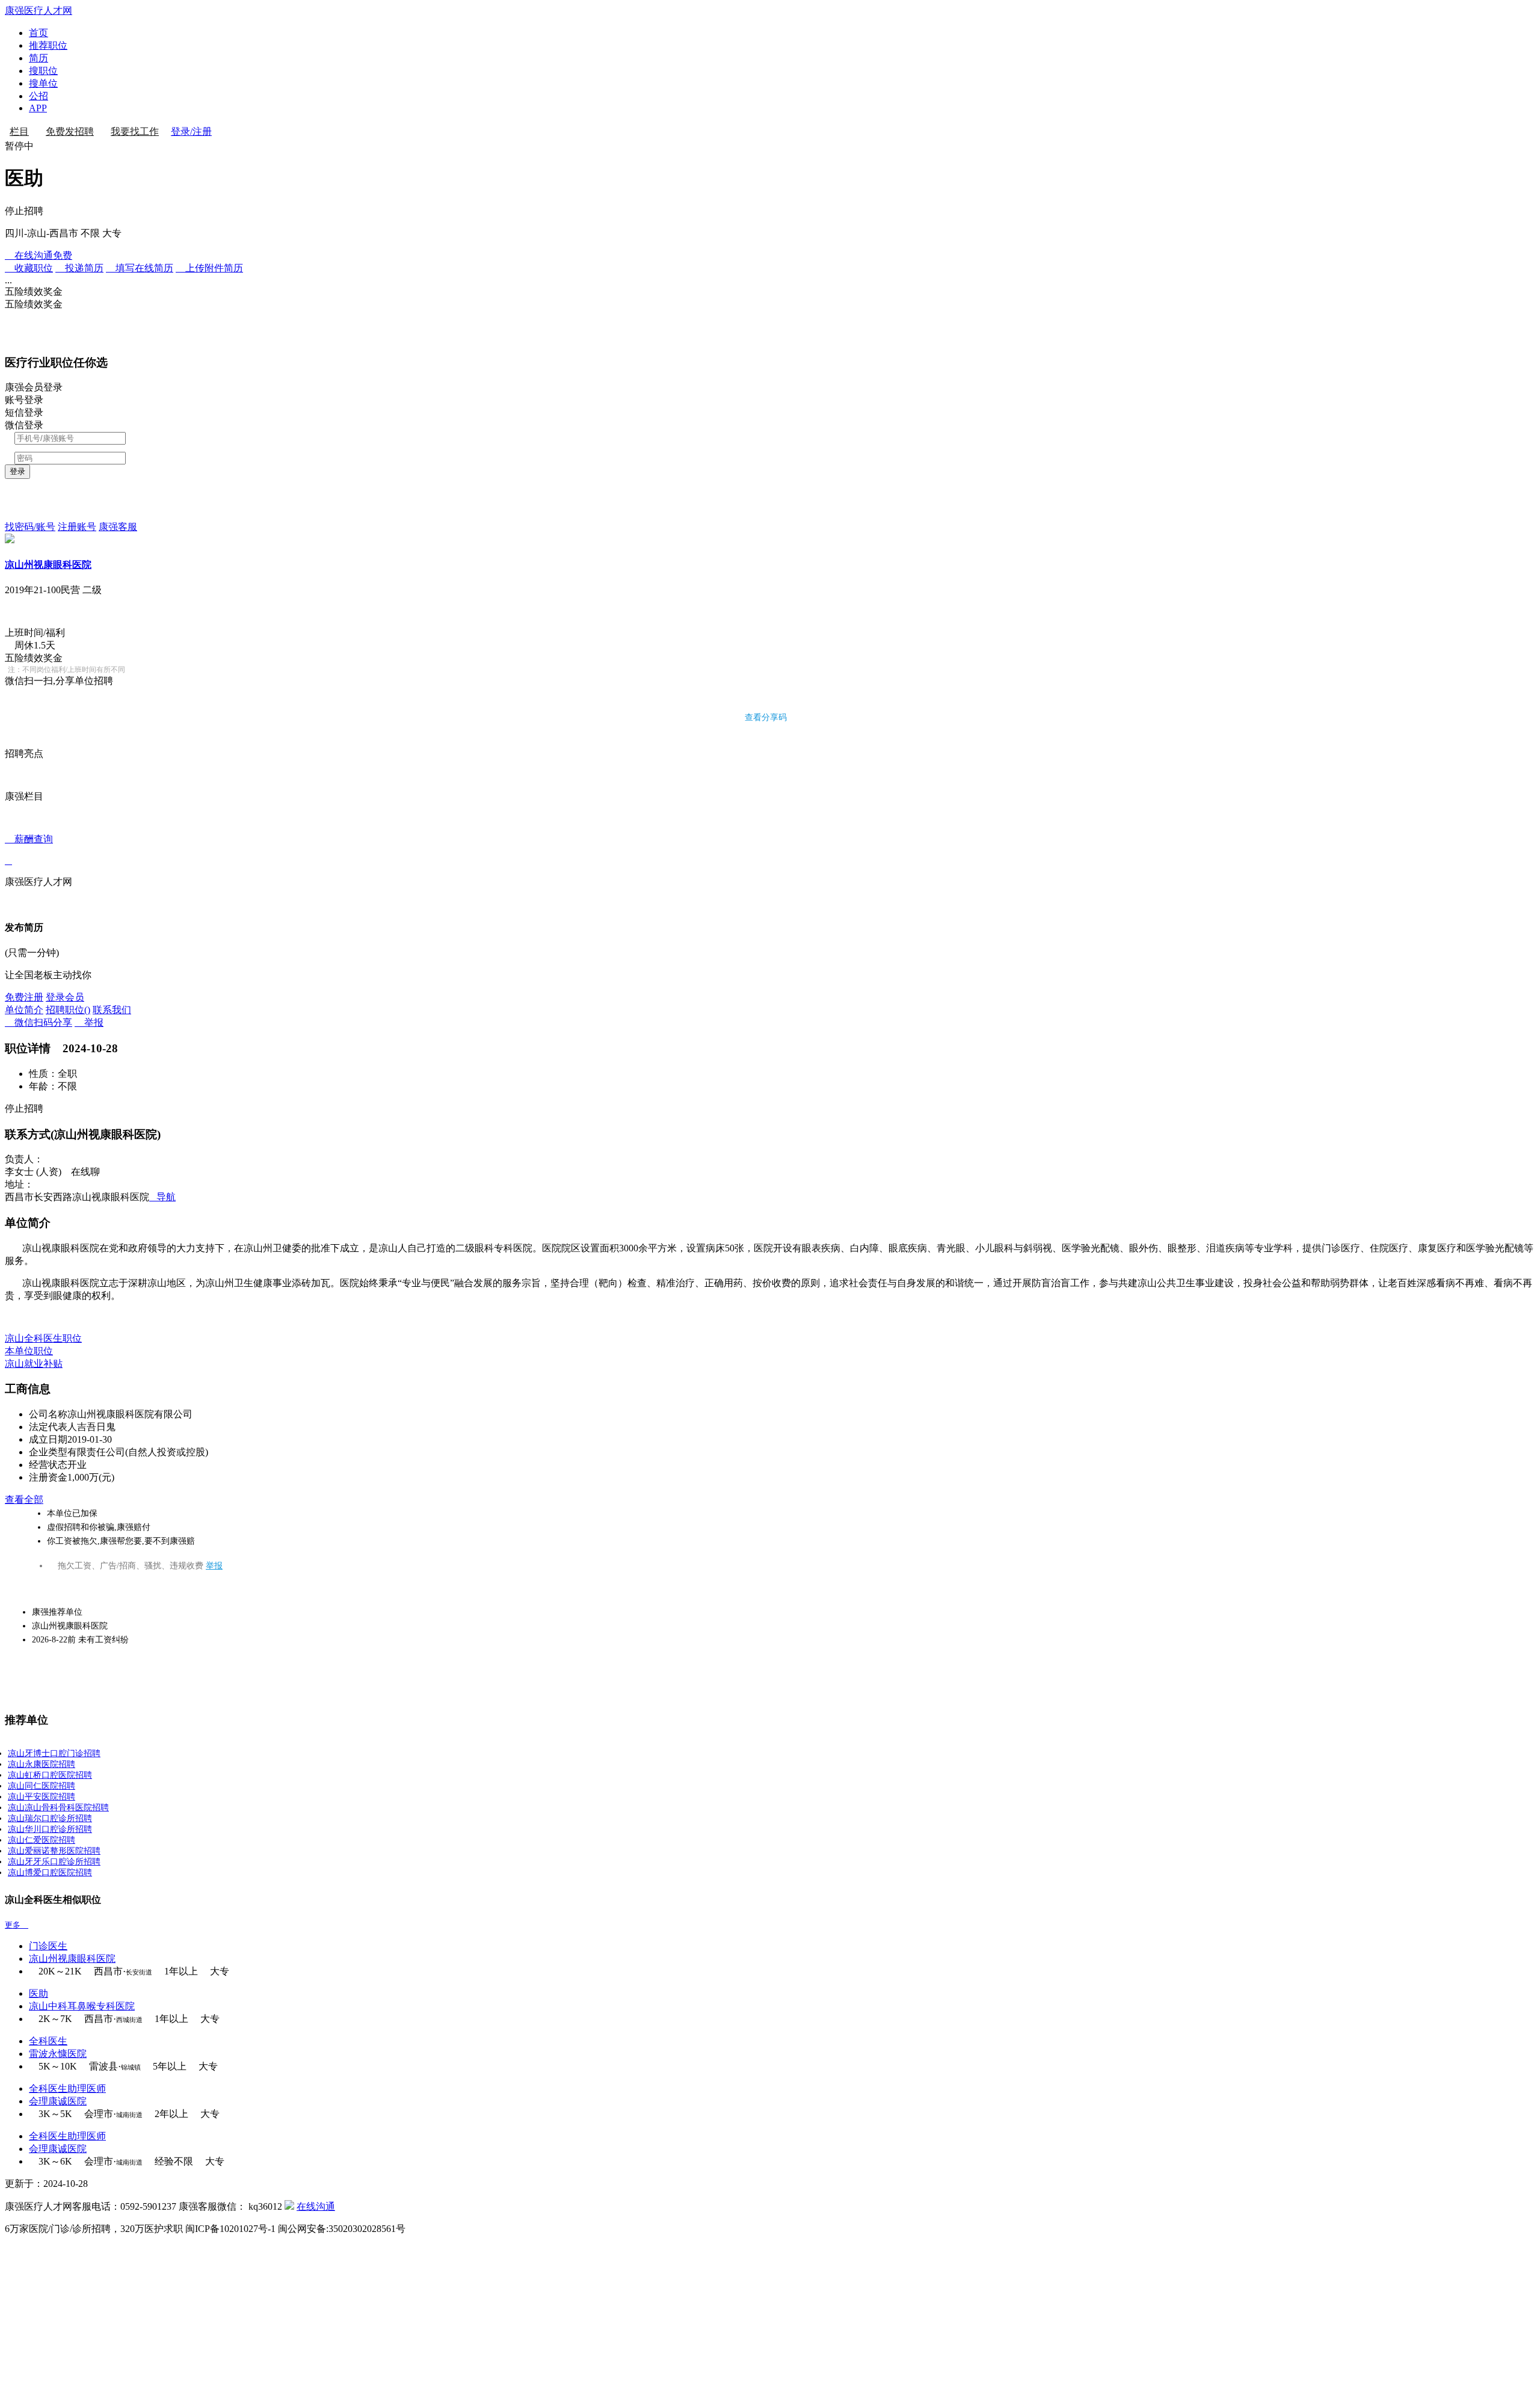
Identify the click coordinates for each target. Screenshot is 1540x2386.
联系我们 (112, 1010)
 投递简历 (79, 268)
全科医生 (48, 2041)
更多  (17, 1925)
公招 (38, 96)
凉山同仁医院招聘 (42, 1786)
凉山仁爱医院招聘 (42, 1840)
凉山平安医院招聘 (42, 1797)
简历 (38, 58)
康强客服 (118, 527)
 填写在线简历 (140, 268)
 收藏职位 (29, 268)
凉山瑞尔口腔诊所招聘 (50, 1818)
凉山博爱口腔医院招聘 (50, 1873)
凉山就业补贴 (34, 1364)
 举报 (89, 1022)
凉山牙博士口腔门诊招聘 (54, 1753)
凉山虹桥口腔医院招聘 (50, 1775)
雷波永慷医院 (58, 2054)
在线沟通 (316, 2206)
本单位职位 (29, 1351)
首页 (38, 33)
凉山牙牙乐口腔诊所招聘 (54, 1862)
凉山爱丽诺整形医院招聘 (54, 1851)
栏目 (19, 131)
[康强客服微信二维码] (289, 2206)
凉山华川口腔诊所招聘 (50, 1829)
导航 (162, 1197)
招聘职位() (68, 1010)
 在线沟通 (38, 255)
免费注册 (24, 997)
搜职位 (43, 71)
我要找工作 (135, 131)
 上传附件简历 (209, 268)
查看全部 (24, 1500)
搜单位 (43, 83)
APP (38, 108)
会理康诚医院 (58, 2101)
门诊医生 (48, 1946)
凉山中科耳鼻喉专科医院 (82, 2006)
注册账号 (77, 527)
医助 (38, 1993)
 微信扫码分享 (38, 1022)
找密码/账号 (30, 527)
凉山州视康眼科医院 (48, 565)
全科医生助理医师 (67, 2089)
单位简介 (24, 1010)
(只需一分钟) (32, 953)
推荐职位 (48, 45)
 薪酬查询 (29, 850)
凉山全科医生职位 (43, 1338)
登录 (17, 471)
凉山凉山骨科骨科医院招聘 (58, 1808)
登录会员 (65, 997)
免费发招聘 (70, 131)
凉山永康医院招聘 (42, 1764)
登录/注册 (191, 131)
